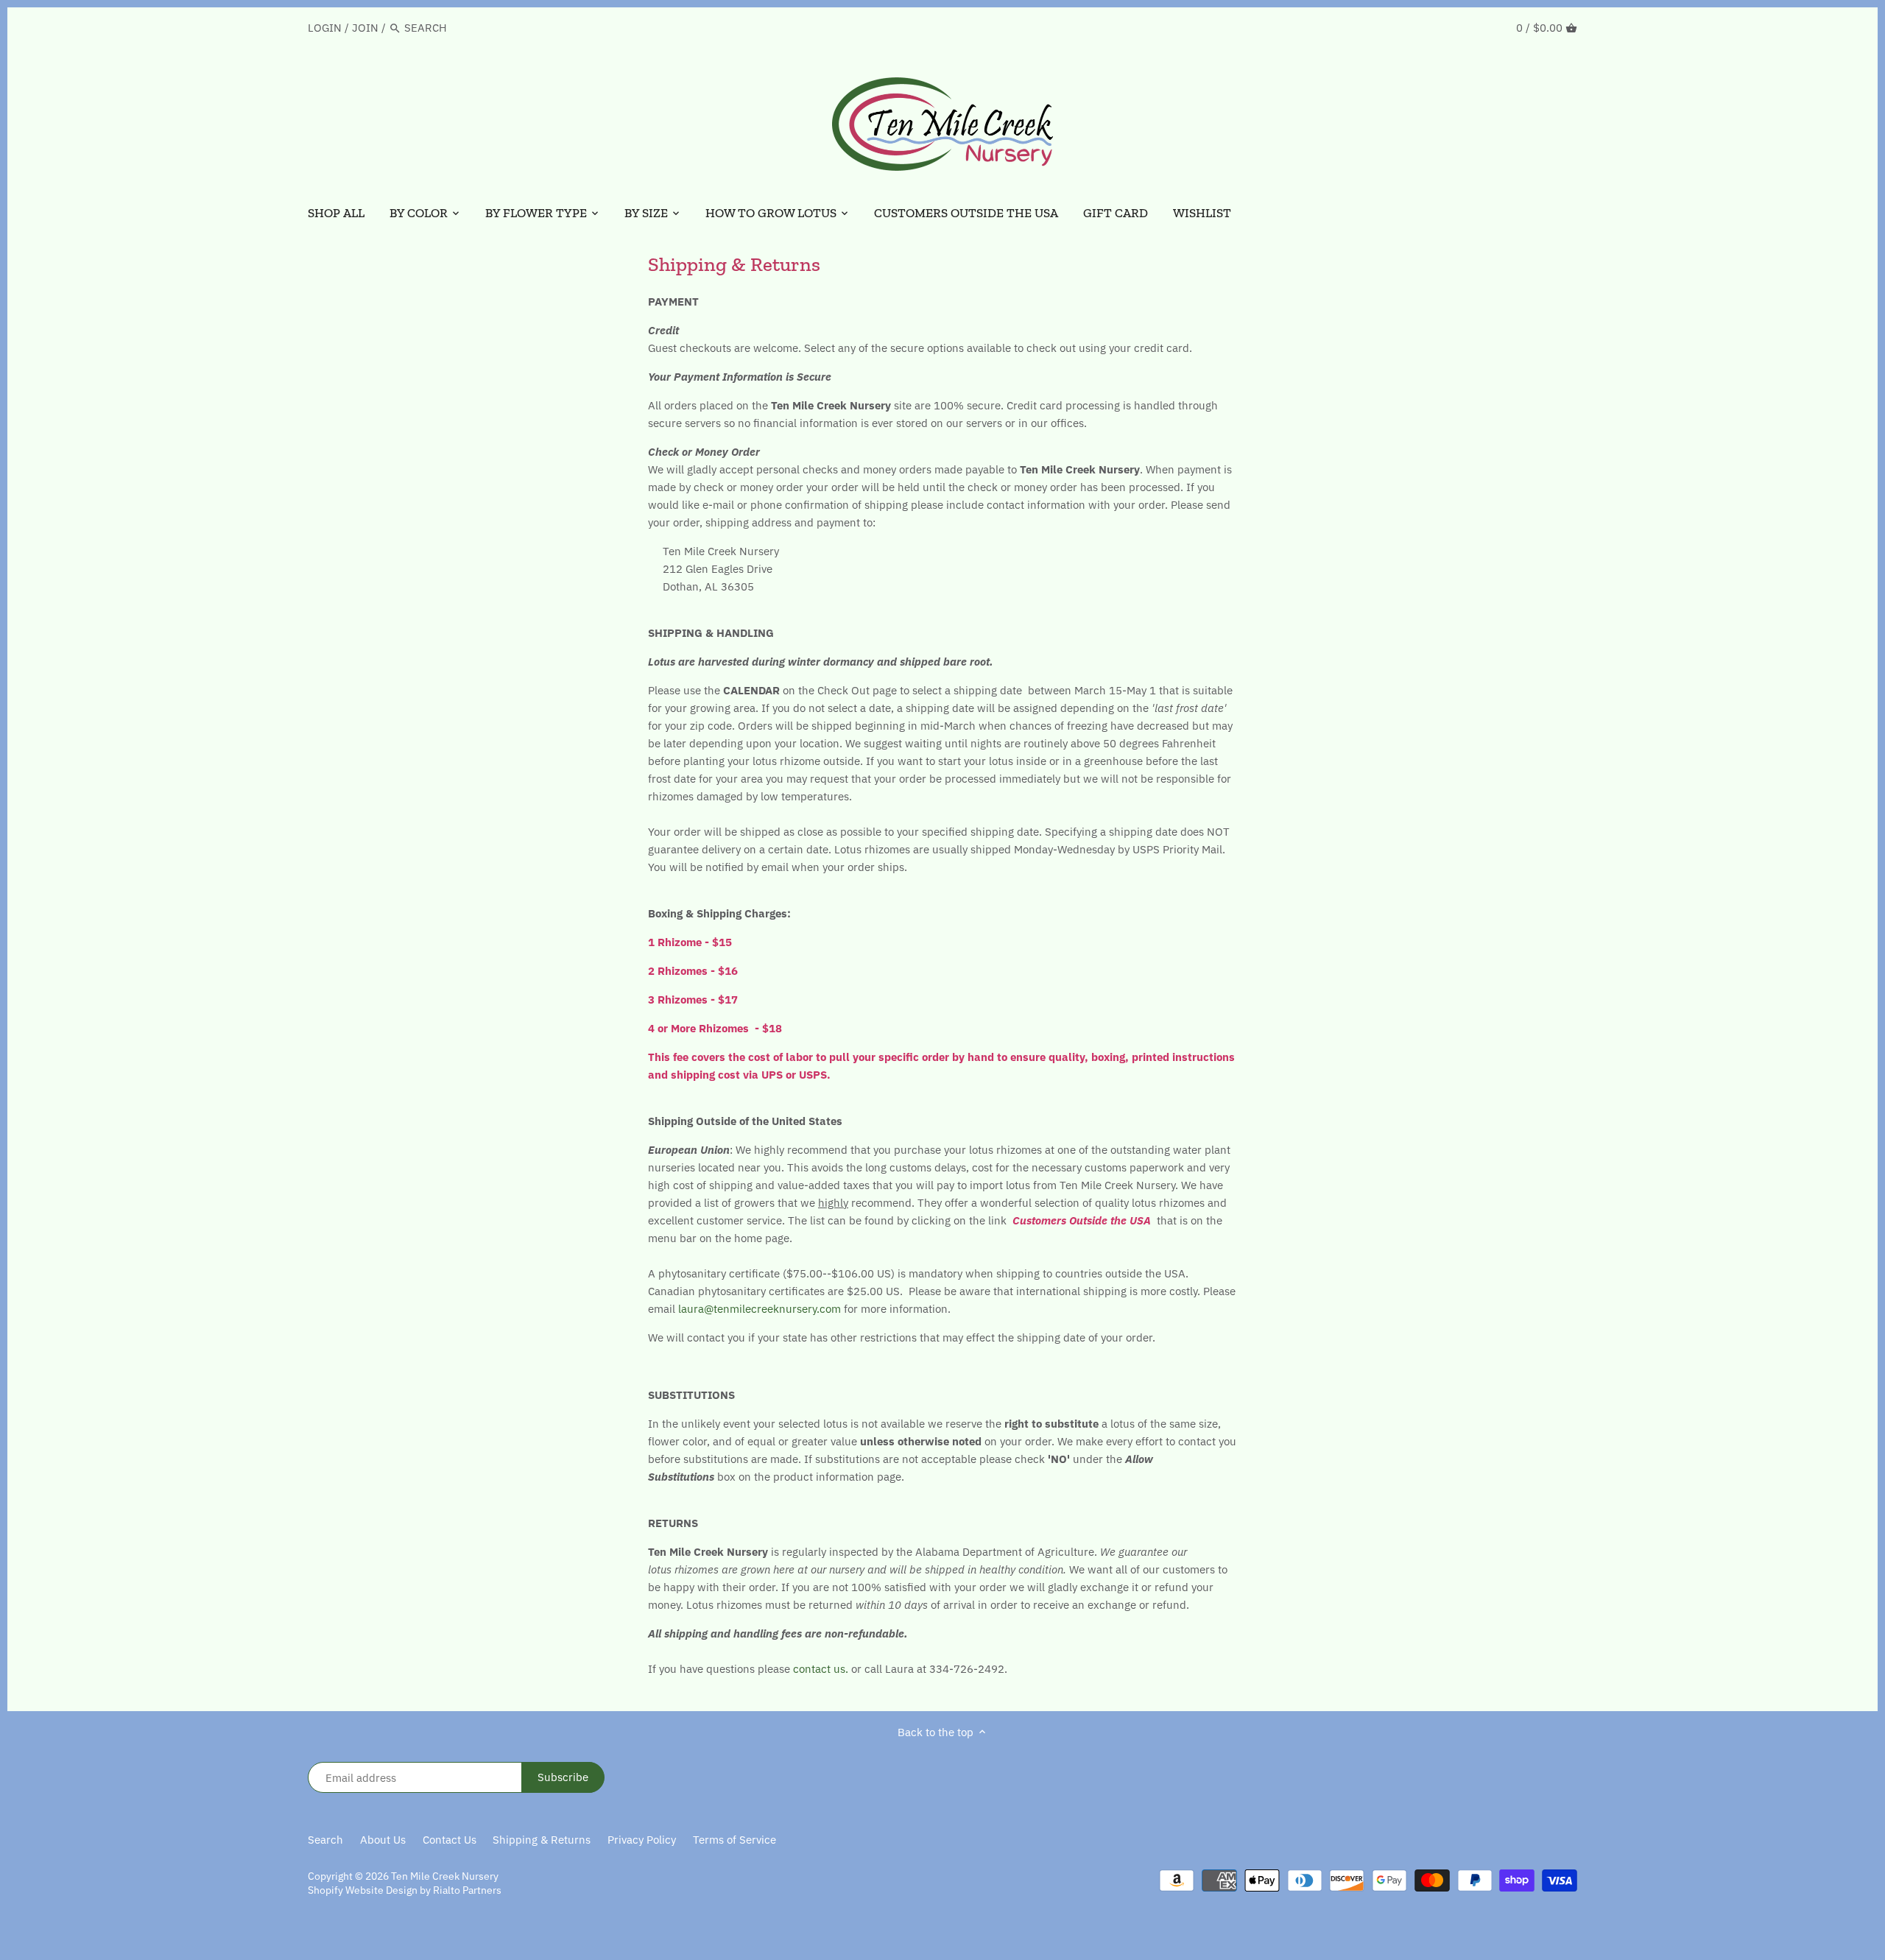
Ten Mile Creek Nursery (445, 1876)
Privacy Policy (642, 1840)
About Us (383, 1840)
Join (365, 28)
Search (325, 1840)
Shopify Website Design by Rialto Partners (405, 1890)
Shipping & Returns (542, 1840)
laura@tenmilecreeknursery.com (760, 1309)
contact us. (821, 1669)
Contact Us (450, 1840)
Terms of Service (734, 1840)
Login (325, 28)
